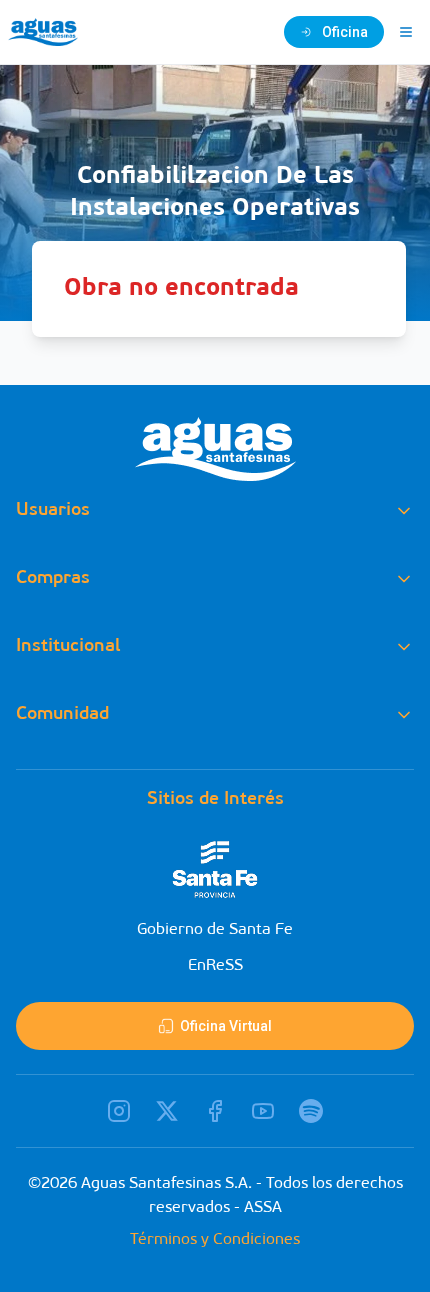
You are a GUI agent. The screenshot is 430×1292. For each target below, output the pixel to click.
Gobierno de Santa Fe (215, 930)
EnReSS (215, 966)
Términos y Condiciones (215, 1240)
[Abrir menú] (406, 32)
